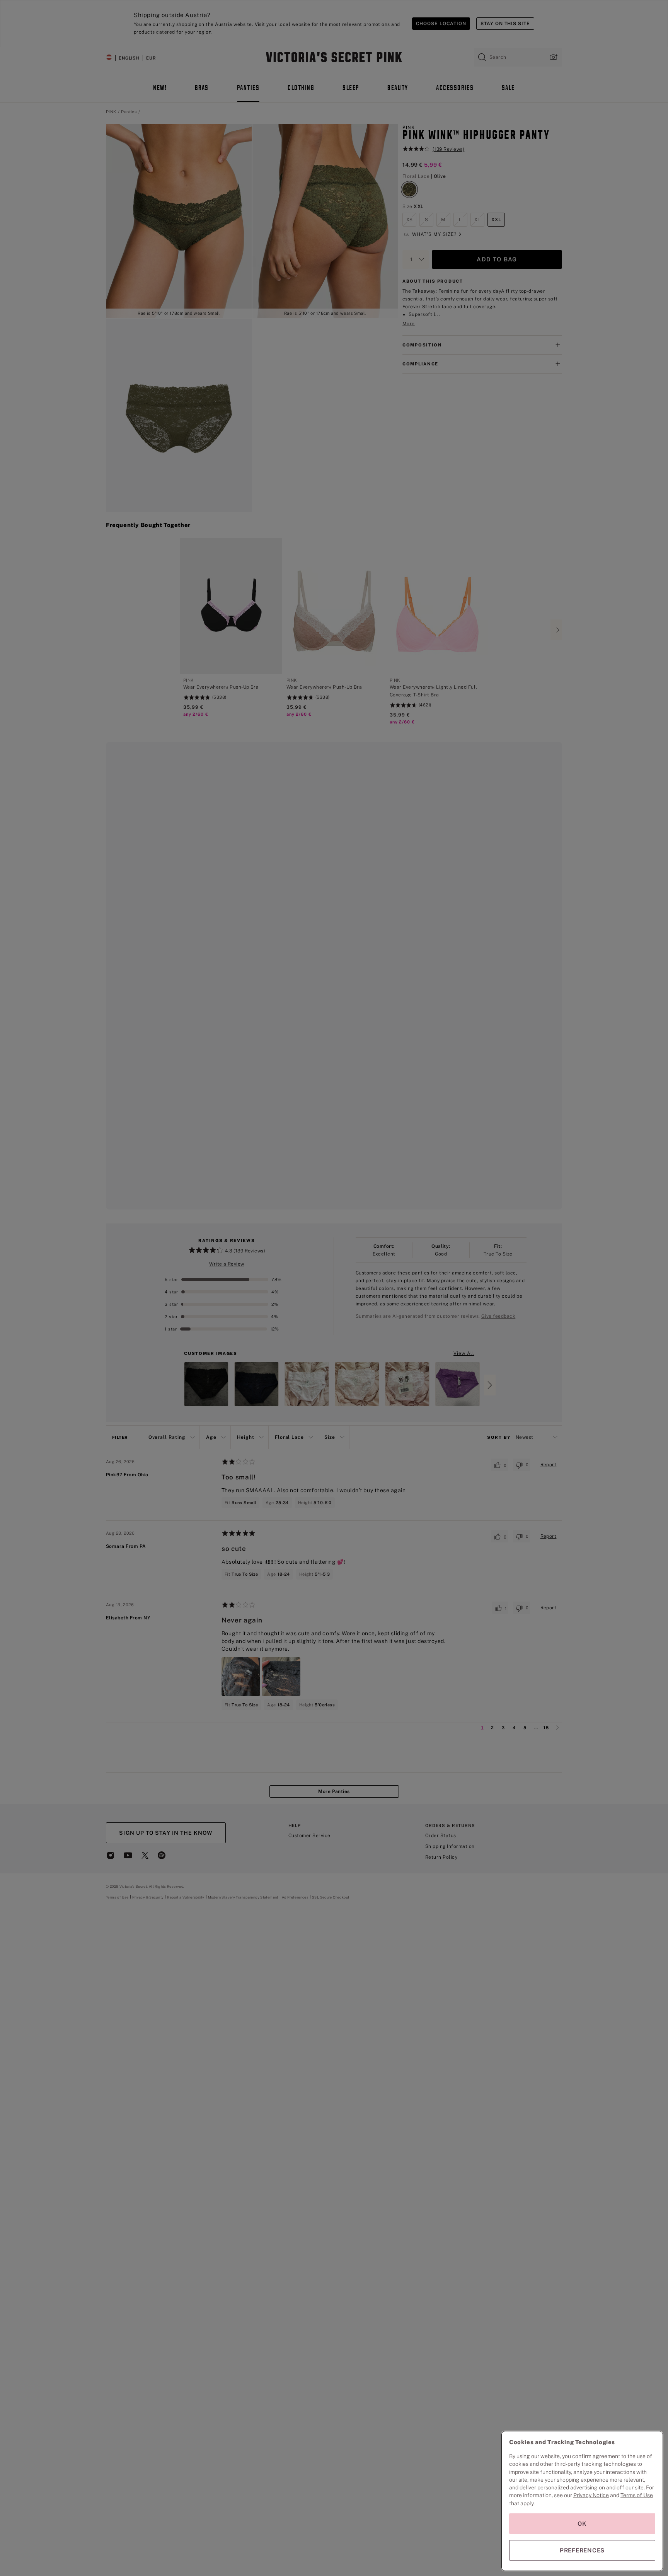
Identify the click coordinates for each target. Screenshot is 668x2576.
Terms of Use (637, 2495)
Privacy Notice (591, 2495)
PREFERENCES (582, 2550)
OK (582, 2524)
